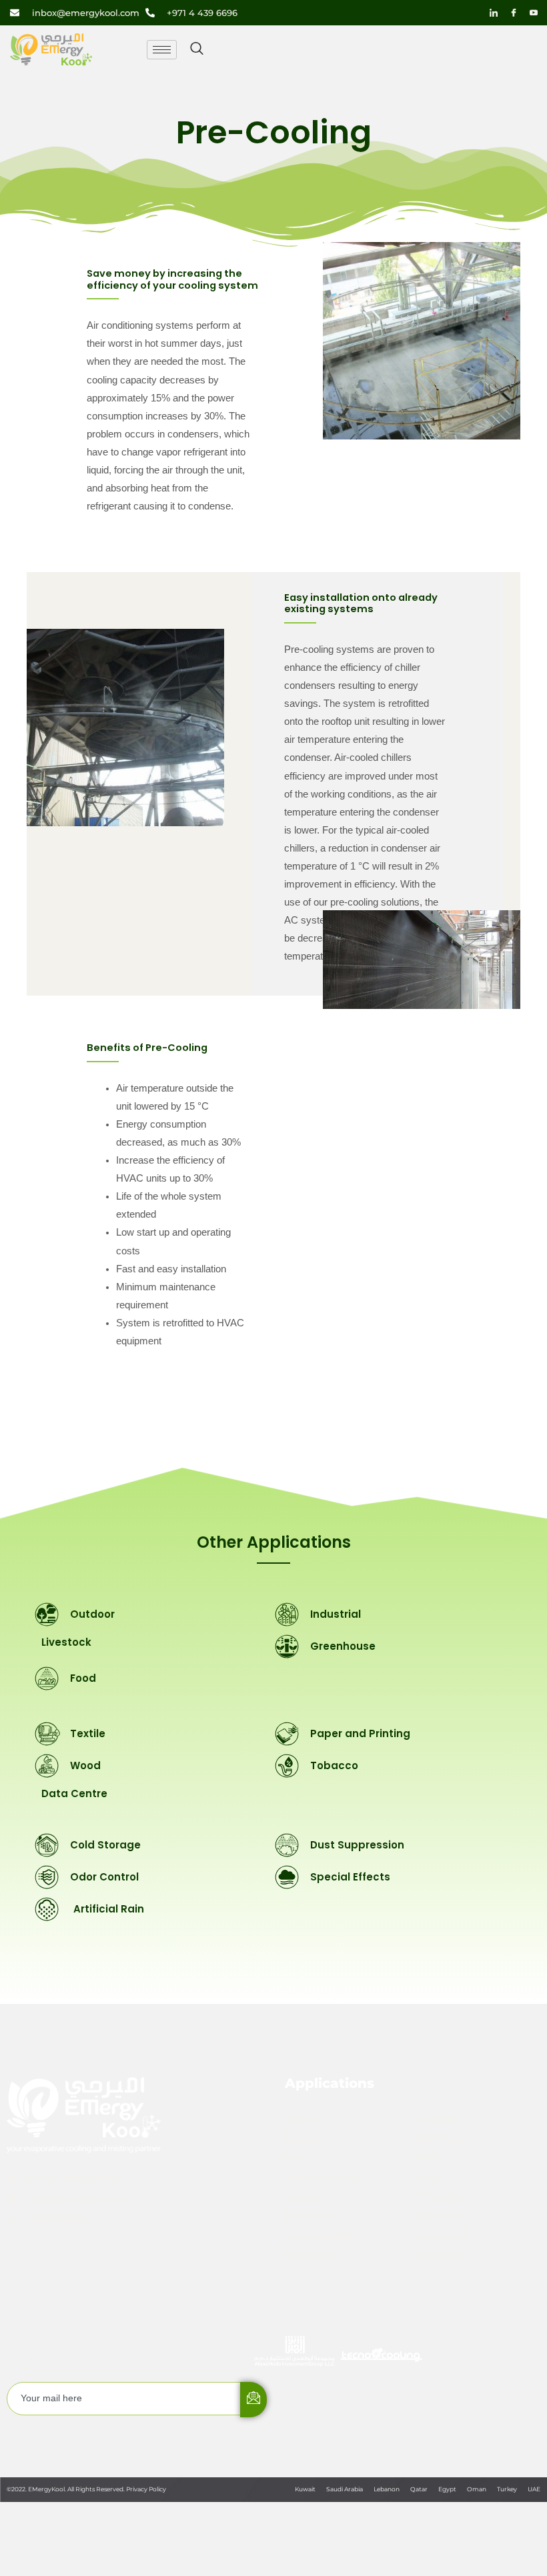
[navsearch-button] (197, 49)
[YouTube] (534, 13)
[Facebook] (514, 13)
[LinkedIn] (494, 13)
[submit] (254, 2400)
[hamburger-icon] (162, 50)
